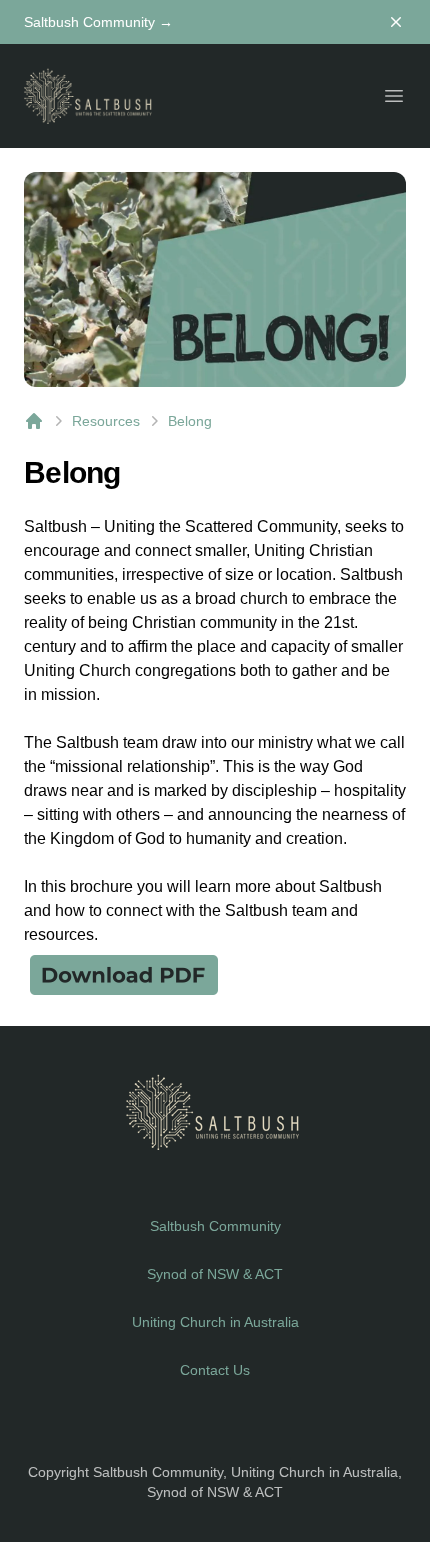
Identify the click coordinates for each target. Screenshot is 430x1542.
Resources (106, 421)
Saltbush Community (98, 22)
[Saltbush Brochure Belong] (215, 974)
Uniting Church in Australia (215, 1322)
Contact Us (215, 1370)
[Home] (34, 421)
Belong (190, 421)
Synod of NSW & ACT (215, 1274)
